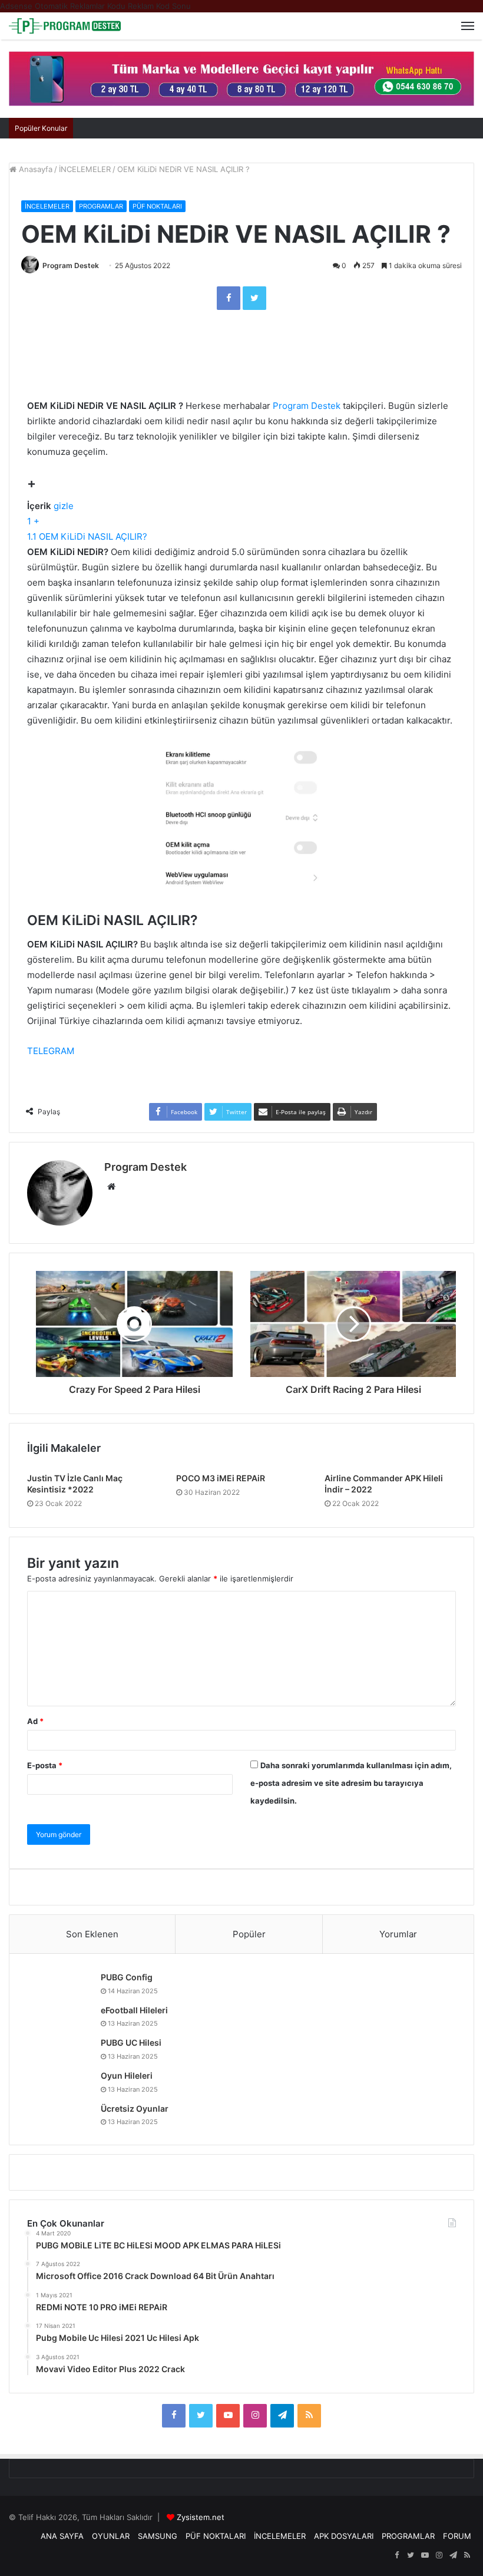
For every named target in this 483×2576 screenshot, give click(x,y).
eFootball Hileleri (134, 2010)
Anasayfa (34, 169)
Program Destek (71, 265)
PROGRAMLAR (101, 206)
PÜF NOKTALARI (157, 206)
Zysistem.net (201, 2517)
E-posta (45, 1765)
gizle (64, 506)
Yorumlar (398, 1934)
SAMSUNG (158, 2536)
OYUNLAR (111, 2536)
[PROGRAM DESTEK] (65, 26)
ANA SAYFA (62, 2536)
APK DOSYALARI (344, 2536)
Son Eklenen (92, 1934)
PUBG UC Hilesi (131, 2042)
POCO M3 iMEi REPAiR (221, 1478)
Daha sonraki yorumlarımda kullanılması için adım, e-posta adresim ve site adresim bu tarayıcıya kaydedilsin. (351, 1783)
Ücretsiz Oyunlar (135, 2108)
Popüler (249, 1934)
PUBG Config (127, 1977)
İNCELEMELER (85, 169)
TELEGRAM (51, 1051)
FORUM (457, 2536)
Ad (35, 1721)
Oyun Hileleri (127, 2075)
